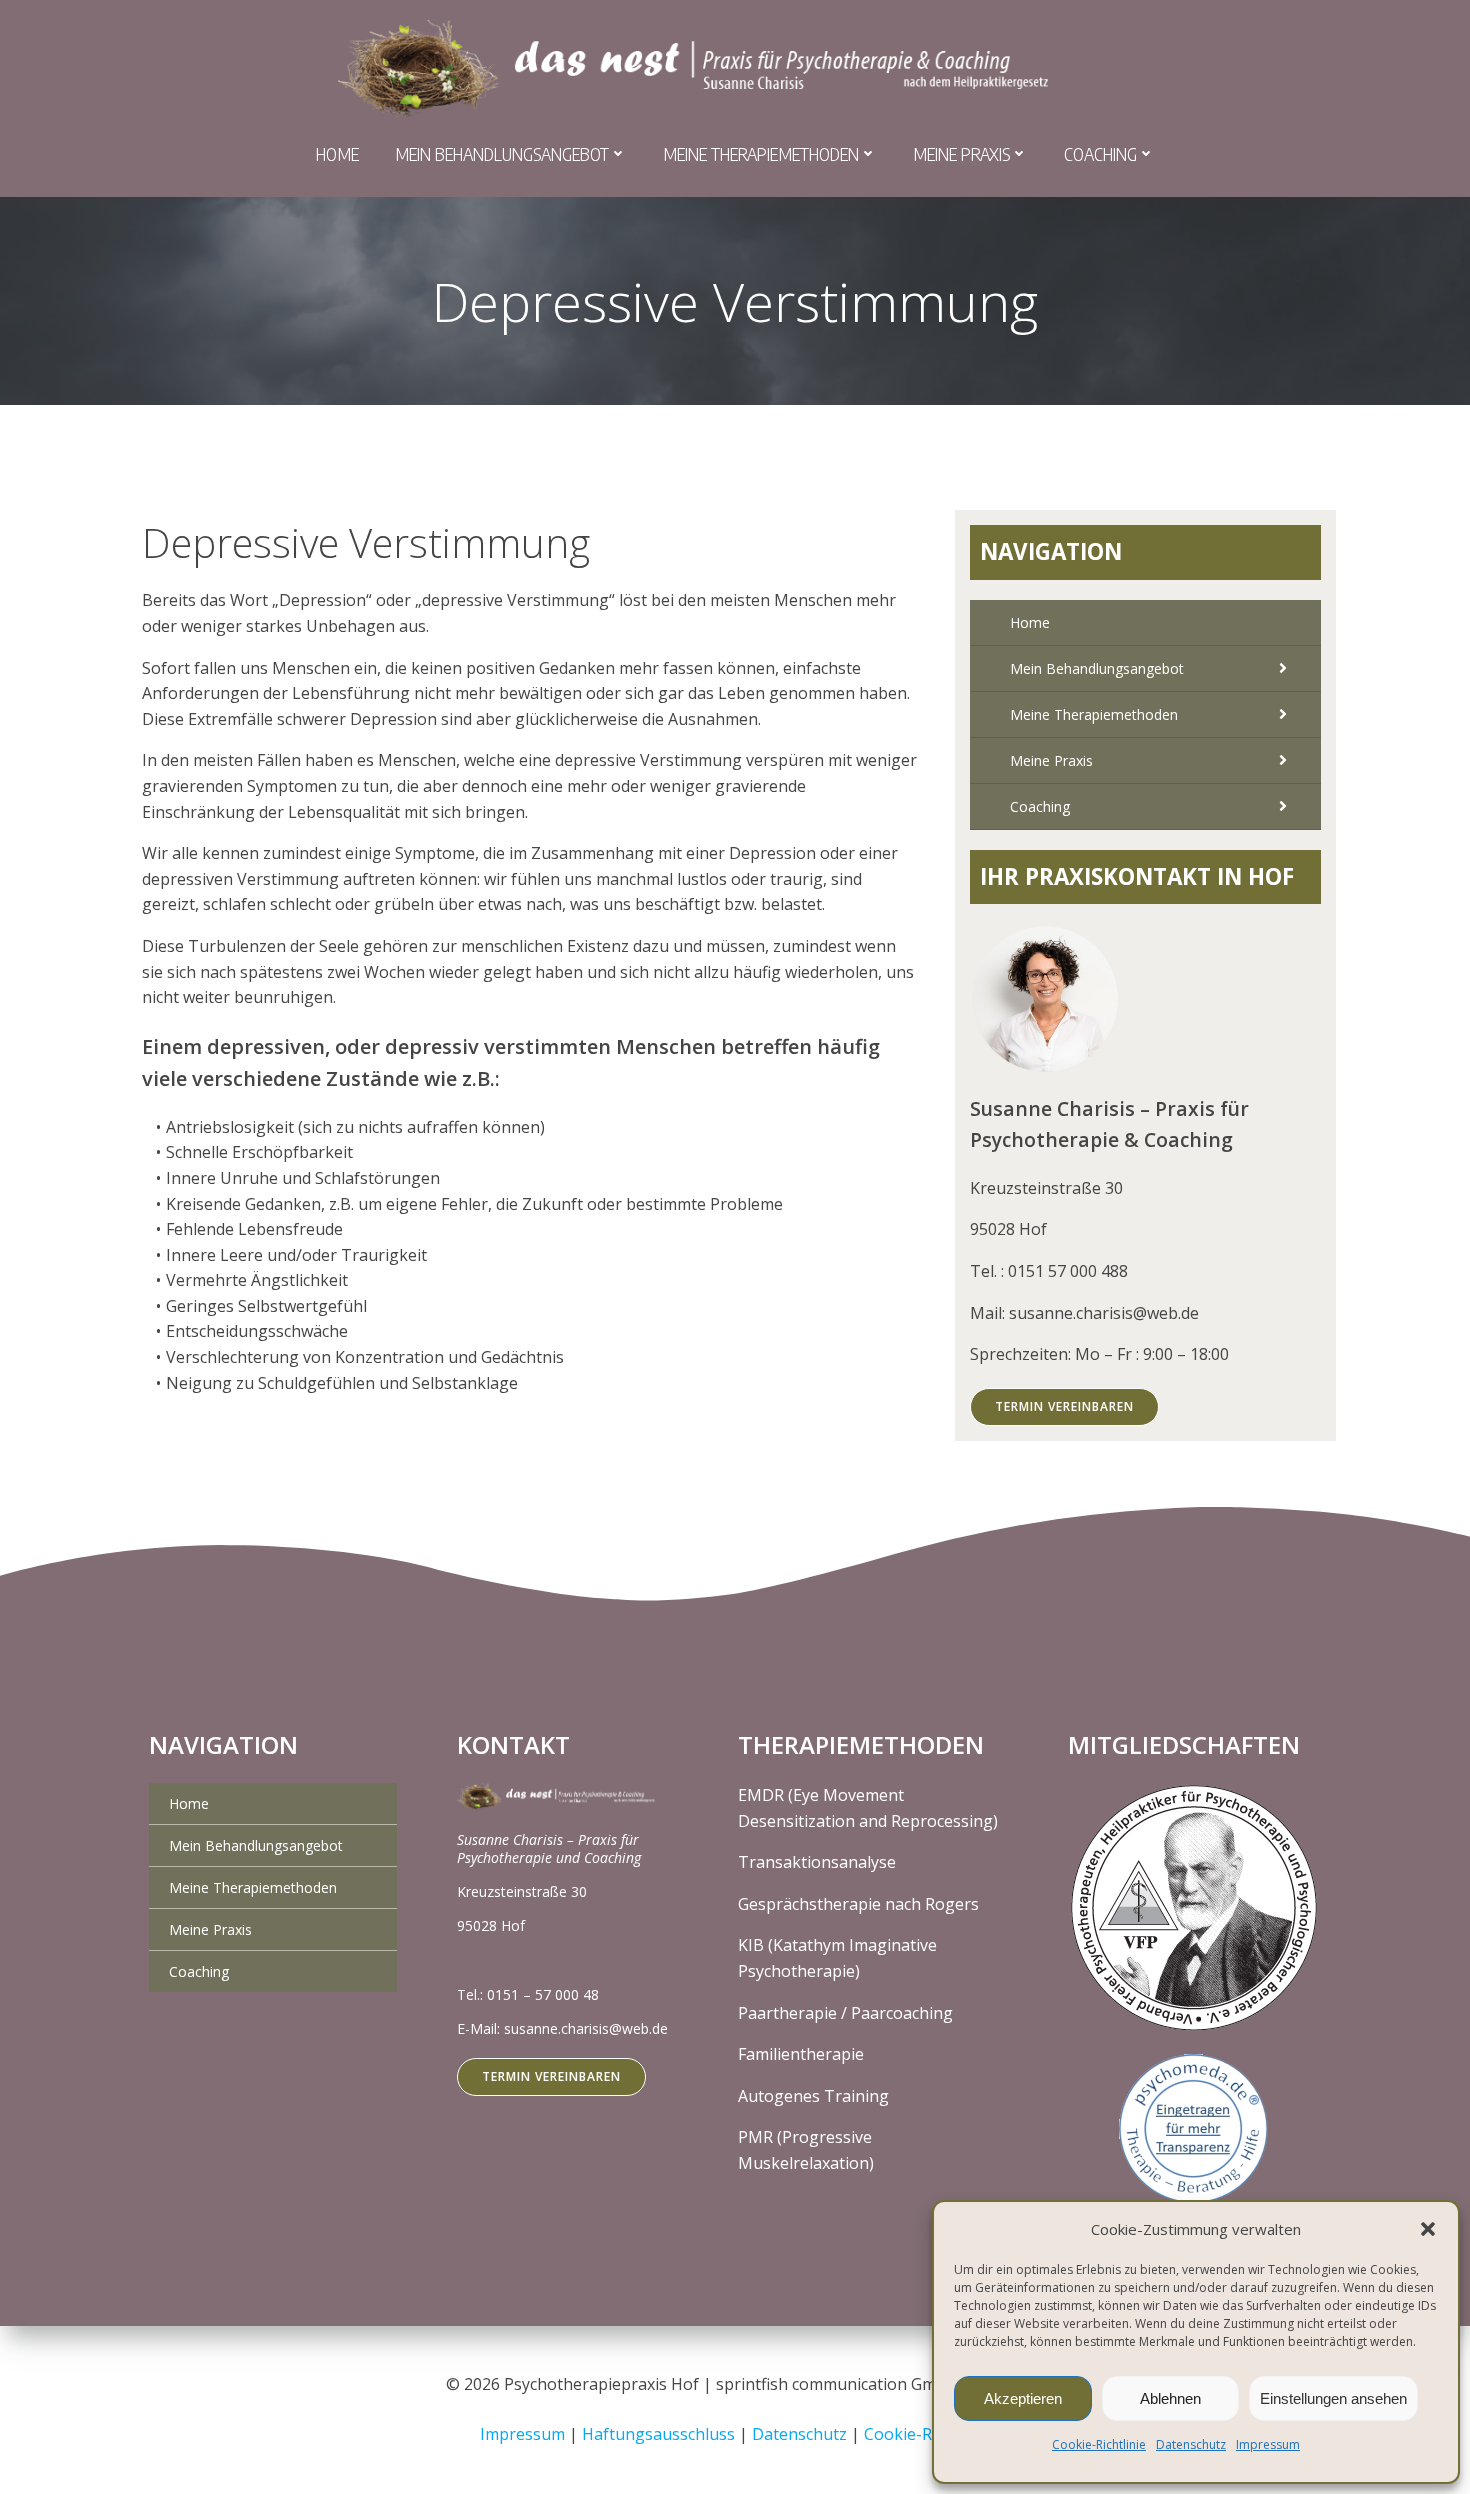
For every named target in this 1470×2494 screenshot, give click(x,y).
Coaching (1100, 153)
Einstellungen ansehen (1333, 2398)
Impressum (1268, 2444)
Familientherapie (801, 2054)
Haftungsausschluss (660, 2434)
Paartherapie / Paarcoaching (845, 2013)
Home (337, 153)
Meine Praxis (961, 153)
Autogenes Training (813, 2096)
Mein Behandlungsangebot (502, 153)
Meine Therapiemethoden (761, 153)
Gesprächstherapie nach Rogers (858, 1904)
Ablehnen (1170, 2398)
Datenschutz (1191, 2444)
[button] (1428, 2229)
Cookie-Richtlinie (1099, 2444)
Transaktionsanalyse (817, 1862)
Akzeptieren (1023, 2398)
